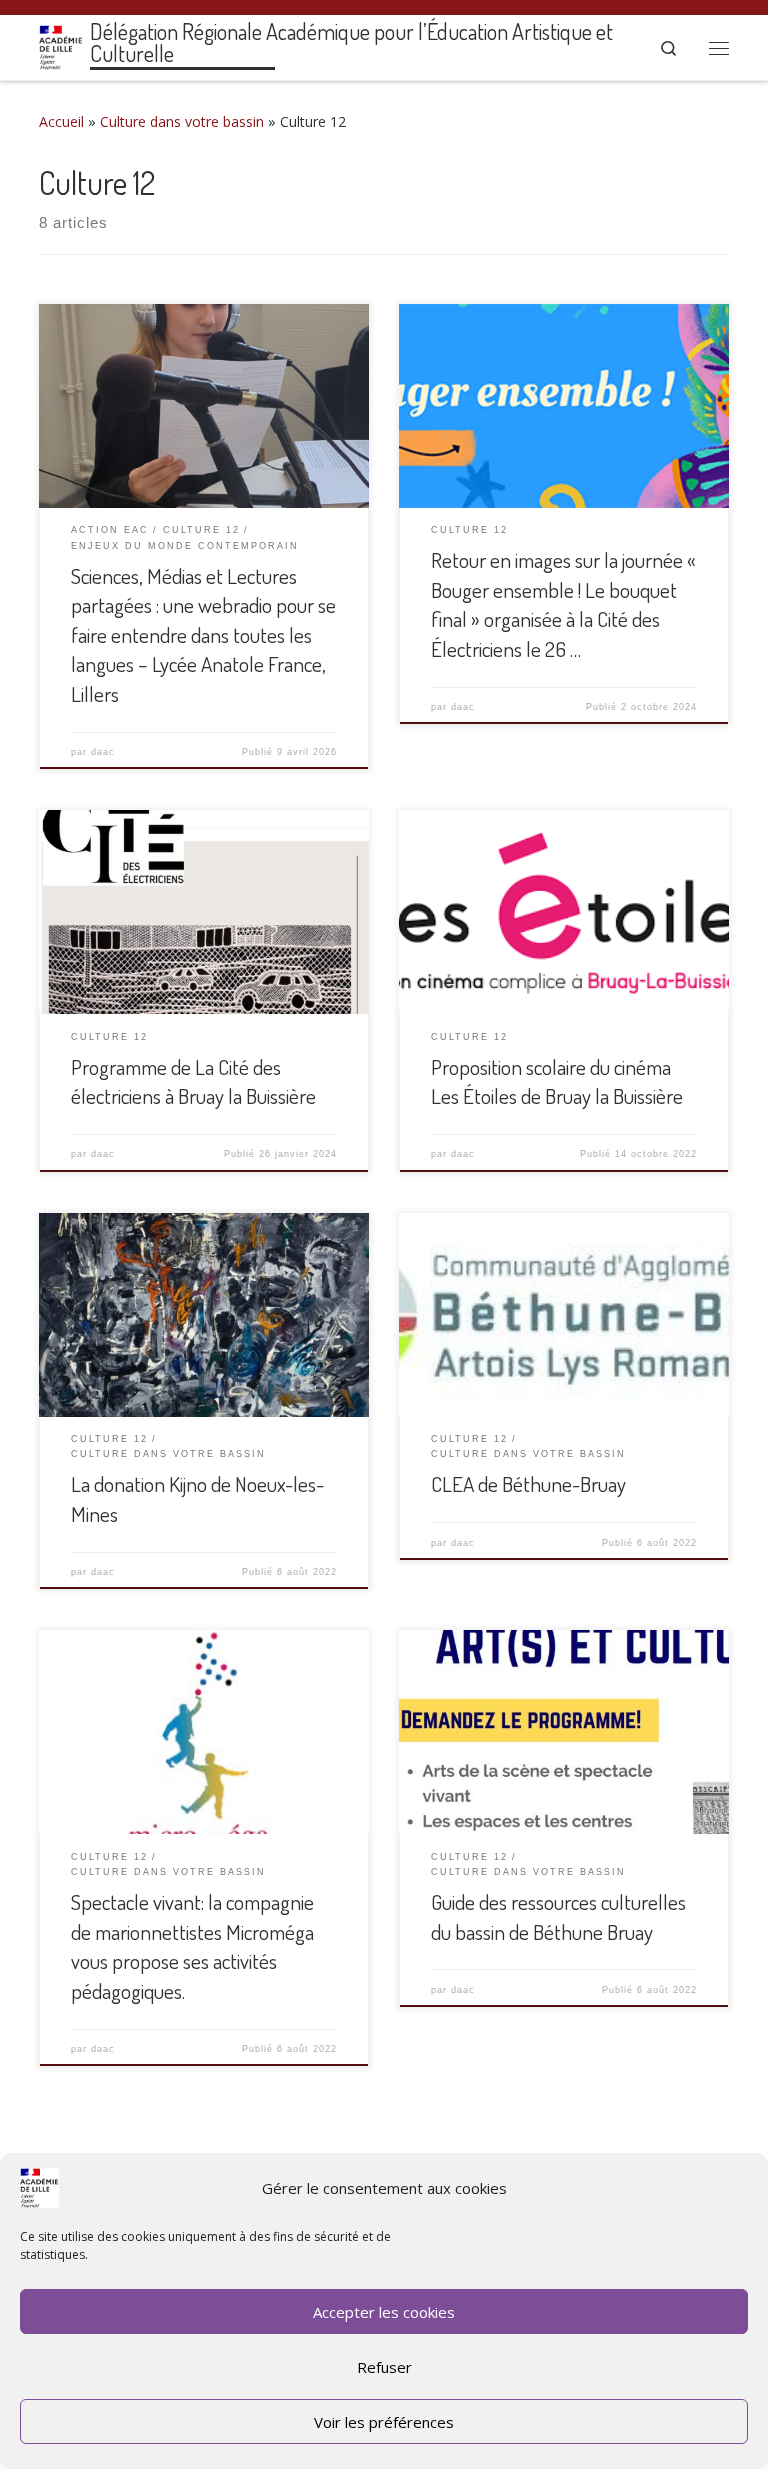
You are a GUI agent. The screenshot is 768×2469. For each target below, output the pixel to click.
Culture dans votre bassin (182, 121)
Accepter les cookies (384, 2312)
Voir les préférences (384, 2422)
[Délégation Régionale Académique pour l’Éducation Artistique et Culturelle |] (61, 44)
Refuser (384, 2367)
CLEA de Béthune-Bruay (528, 1483)
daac (103, 752)
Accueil (61, 121)
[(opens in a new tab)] (564, 912)
